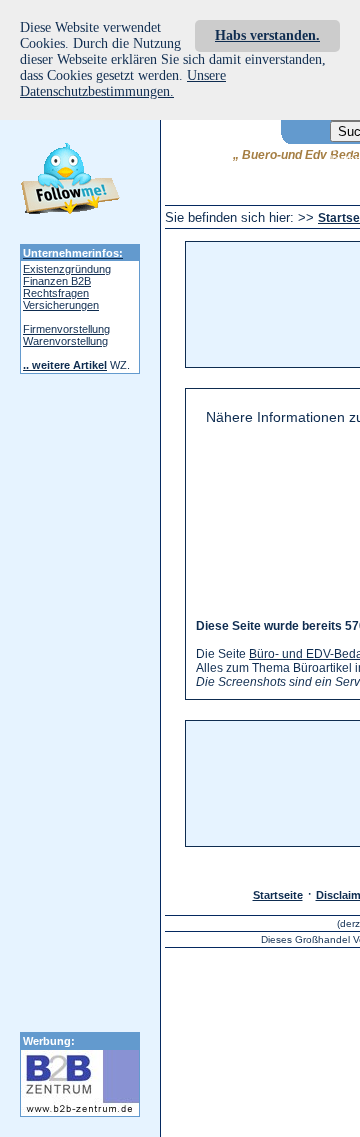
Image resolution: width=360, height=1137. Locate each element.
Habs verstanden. (267, 35)
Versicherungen (61, 305)
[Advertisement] (286, 304)
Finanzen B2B (57, 281)
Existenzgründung (67, 269)
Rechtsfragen (56, 293)
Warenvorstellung (65, 341)
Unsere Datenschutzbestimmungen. (123, 83)
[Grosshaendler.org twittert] (70, 182)
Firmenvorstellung (66, 329)
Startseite (278, 895)
